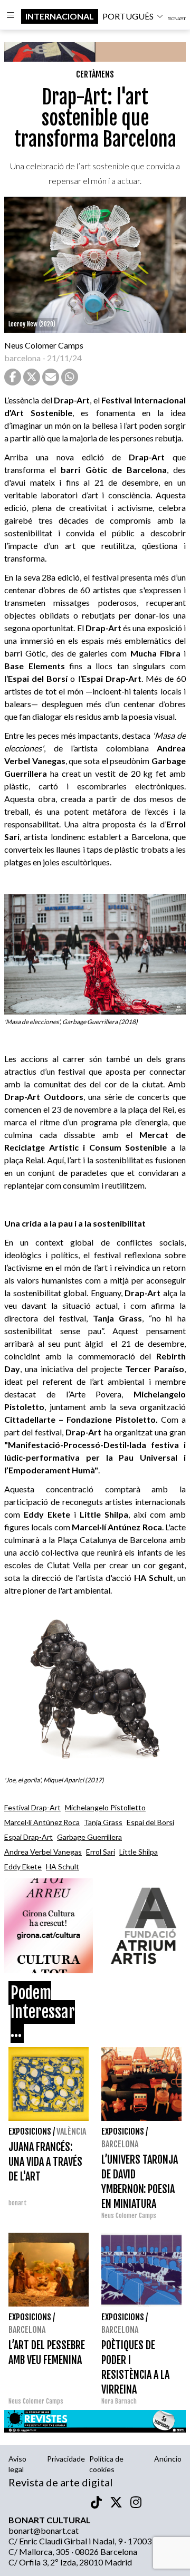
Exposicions (30, 2131)
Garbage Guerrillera (89, 1837)
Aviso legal (17, 2464)
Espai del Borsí (150, 1822)
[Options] (11, 16)
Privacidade (66, 2459)
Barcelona (120, 2144)
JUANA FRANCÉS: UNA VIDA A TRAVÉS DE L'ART (45, 2162)
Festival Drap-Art (32, 1807)
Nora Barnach (119, 2401)
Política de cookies (106, 2464)
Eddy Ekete (23, 1866)
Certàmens (95, 74)
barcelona (22, 358)
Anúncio (168, 2459)
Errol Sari (101, 1852)
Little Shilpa (139, 1852)
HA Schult (63, 1866)
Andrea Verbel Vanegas (43, 1852)
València (71, 2131)
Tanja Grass (103, 1822)
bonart (18, 2203)
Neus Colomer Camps (44, 345)
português (128, 16)
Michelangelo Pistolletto (105, 1807)
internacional (60, 16)
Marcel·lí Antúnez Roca (42, 1822)
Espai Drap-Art (28, 1837)
